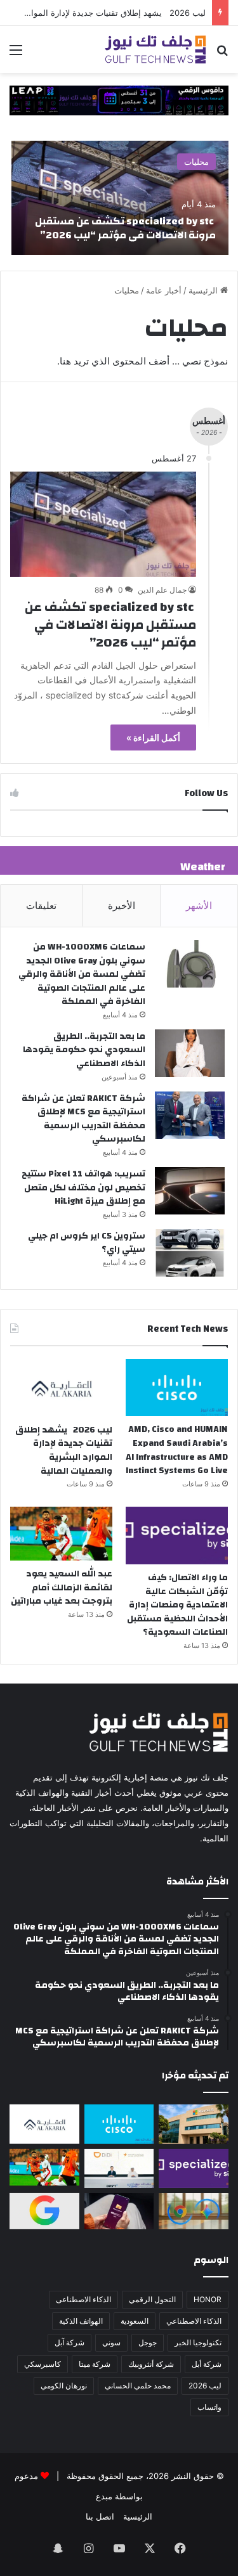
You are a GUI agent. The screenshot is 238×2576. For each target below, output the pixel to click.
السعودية (135, 2321)
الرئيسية (204, 290)
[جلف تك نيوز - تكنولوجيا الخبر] (155, 49)
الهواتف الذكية (81, 2321)
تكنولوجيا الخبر (198, 2342)
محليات (196, 162)
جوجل (148, 2342)
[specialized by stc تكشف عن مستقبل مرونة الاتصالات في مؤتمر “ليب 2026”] (120, 198)
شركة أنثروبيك (151, 2364)
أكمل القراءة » (153, 737)
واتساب (209, 2407)
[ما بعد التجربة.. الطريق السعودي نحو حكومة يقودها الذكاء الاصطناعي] (190, 1053)
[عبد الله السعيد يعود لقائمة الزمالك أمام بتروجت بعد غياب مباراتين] (61, 1534)
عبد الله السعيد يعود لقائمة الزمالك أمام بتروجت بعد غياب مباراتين (62, 1587)
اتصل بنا (100, 2516)
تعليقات (41, 905)
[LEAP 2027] (119, 100)
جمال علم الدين (162, 590)
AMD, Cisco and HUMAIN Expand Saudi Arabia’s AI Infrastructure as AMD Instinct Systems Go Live (177, 1450)
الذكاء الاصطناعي (194, 2321)
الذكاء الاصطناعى (83, 2299)
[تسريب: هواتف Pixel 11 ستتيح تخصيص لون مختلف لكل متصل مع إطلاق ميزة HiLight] (190, 1191)
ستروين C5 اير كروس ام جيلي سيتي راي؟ (87, 1243)
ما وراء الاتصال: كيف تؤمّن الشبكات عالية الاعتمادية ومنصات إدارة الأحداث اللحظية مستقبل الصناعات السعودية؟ (177, 1605)
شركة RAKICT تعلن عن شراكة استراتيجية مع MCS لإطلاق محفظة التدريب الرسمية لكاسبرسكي (83, 1119)
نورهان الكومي (64, 2386)
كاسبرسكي (43, 2364)
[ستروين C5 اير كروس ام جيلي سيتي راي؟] (190, 1253)
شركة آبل (69, 2342)
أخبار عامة (164, 290)
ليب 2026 (205, 2386)
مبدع (104, 2496)
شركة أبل (207, 2364)
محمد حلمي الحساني (138, 2386)
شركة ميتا (95, 2364)
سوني (111, 2342)
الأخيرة (122, 905)
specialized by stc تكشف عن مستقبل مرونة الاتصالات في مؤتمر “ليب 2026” (125, 228)
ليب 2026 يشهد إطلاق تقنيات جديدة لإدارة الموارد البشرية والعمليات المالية (64, 1451)
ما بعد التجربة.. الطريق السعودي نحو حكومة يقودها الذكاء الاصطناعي (84, 1050)
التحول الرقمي (152, 2299)
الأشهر (199, 905)
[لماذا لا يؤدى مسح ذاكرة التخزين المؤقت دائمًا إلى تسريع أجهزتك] (119, 2212)
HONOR (208, 2299)
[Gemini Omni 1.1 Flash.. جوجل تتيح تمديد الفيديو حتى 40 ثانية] (44, 2212)
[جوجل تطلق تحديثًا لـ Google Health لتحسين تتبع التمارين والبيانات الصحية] (194, 2212)
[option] (120, 198)
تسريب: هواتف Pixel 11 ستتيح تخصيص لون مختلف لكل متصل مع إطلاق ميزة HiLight (83, 1188)
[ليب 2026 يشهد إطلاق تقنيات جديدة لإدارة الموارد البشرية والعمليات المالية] (61, 1388)
